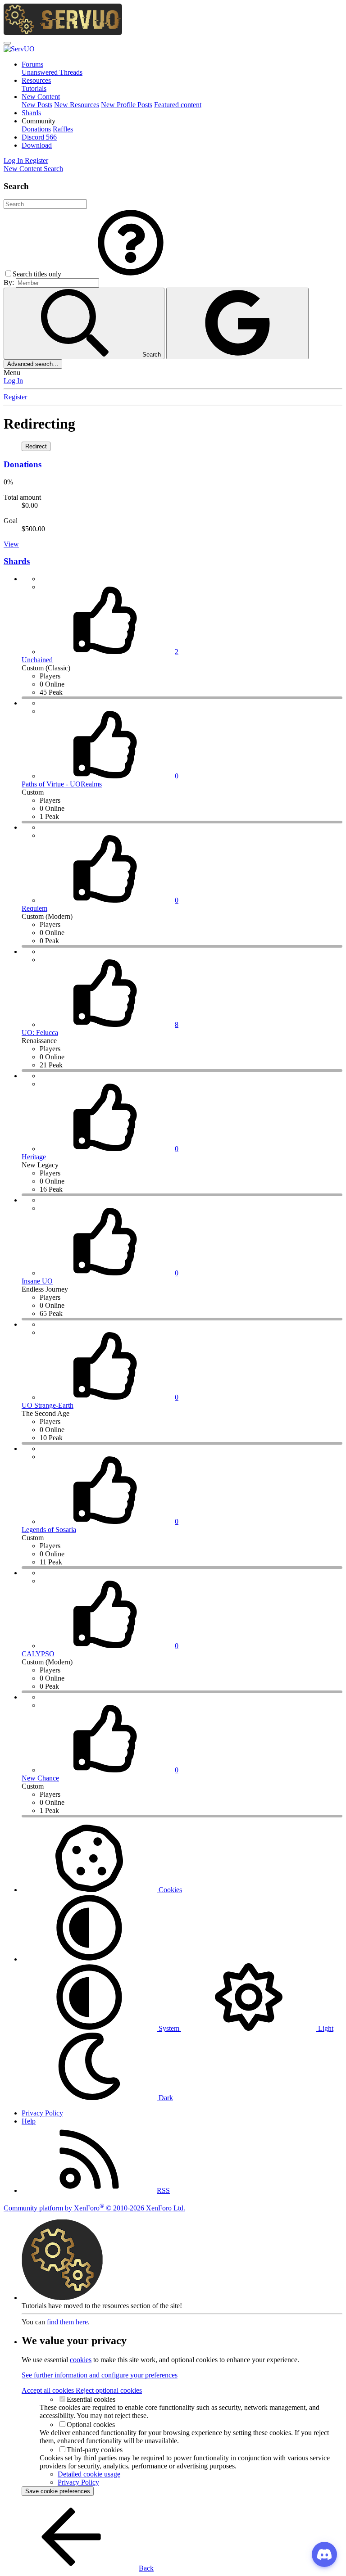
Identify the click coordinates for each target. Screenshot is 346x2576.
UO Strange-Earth (48, 1405)
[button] (39, 121)
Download (37, 145)
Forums (32, 64)
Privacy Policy (42, 2113)
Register (15, 397)
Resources (36, 80)
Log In (13, 381)
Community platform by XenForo (94, 2208)
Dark (165, 2098)
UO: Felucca (40, 1033)
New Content (41, 97)
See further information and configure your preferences (100, 2375)
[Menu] (7, 43)
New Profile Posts (127, 105)
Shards (31, 113)
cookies (81, 2360)
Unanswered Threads (52, 72)
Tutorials (34, 88)
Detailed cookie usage (89, 2474)
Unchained (37, 660)
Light (325, 2028)
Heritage (34, 1157)
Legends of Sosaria (49, 1530)
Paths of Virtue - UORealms (62, 784)
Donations (36, 129)
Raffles (63, 129)
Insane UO (37, 1281)
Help (29, 2121)
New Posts (37, 105)
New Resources (77, 105)
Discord (39, 137)
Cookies (169, 1890)
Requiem (34, 908)
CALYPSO (38, 1654)
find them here (67, 2322)
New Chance (40, 1778)
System (169, 2028)
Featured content (178, 105)
